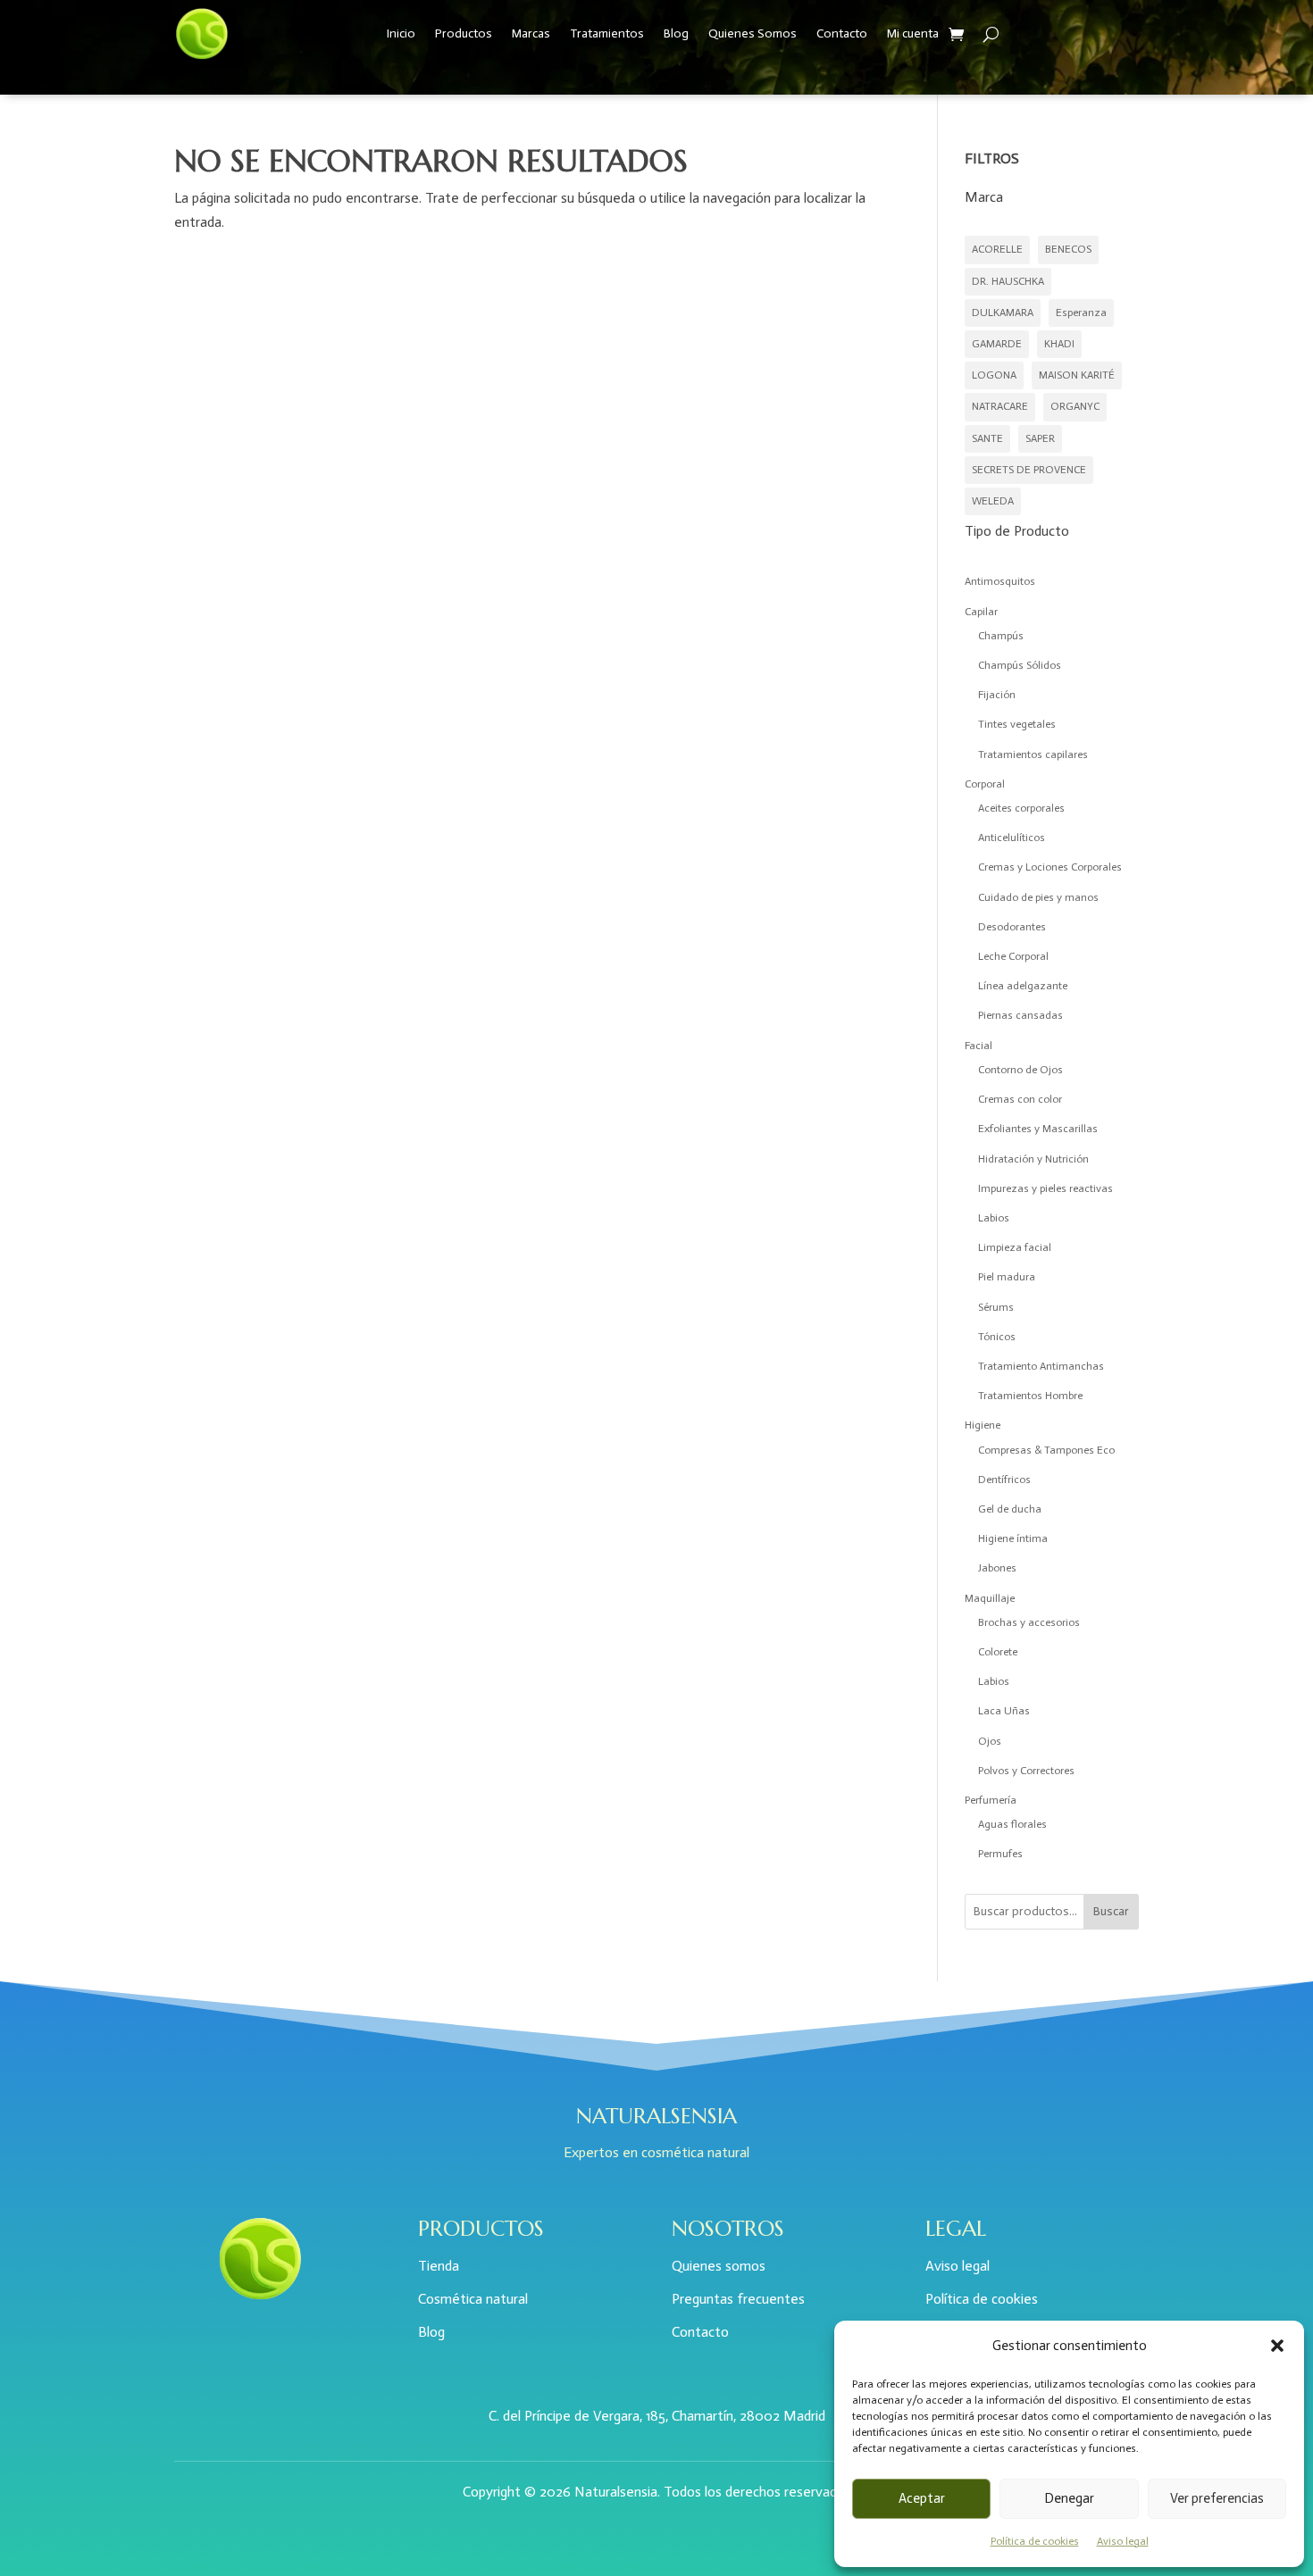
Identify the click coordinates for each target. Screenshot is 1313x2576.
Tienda (439, 2266)
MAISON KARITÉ (1077, 375)
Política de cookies (1035, 2541)
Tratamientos (607, 33)
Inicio (401, 33)
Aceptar (922, 2498)
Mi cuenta (913, 33)
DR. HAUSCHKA (1008, 281)
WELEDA (993, 501)
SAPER (1040, 438)
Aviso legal (1123, 2541)
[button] (1277, 2346)
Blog (676, 33)
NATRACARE (1000, 406)
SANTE (987, 438)
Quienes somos (719, 2266)
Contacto (842, 33)
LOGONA (994, 375)
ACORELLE (997, 249)
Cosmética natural (473, 2299)
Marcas (531, 33)
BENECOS (1068, 249)
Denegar (1069, 2498)
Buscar (1111, 1911)
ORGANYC (1075, 406)
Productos (464, 33)
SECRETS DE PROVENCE (1029, 470)
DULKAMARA (1003, 313)
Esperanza (1081, 313)
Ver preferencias (1217, 2498)
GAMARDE (997, 344)
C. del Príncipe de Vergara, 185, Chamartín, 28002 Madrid (657, 2416)
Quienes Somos (753, 33)
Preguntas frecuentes (738, 2299)
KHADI (1059, 344)
